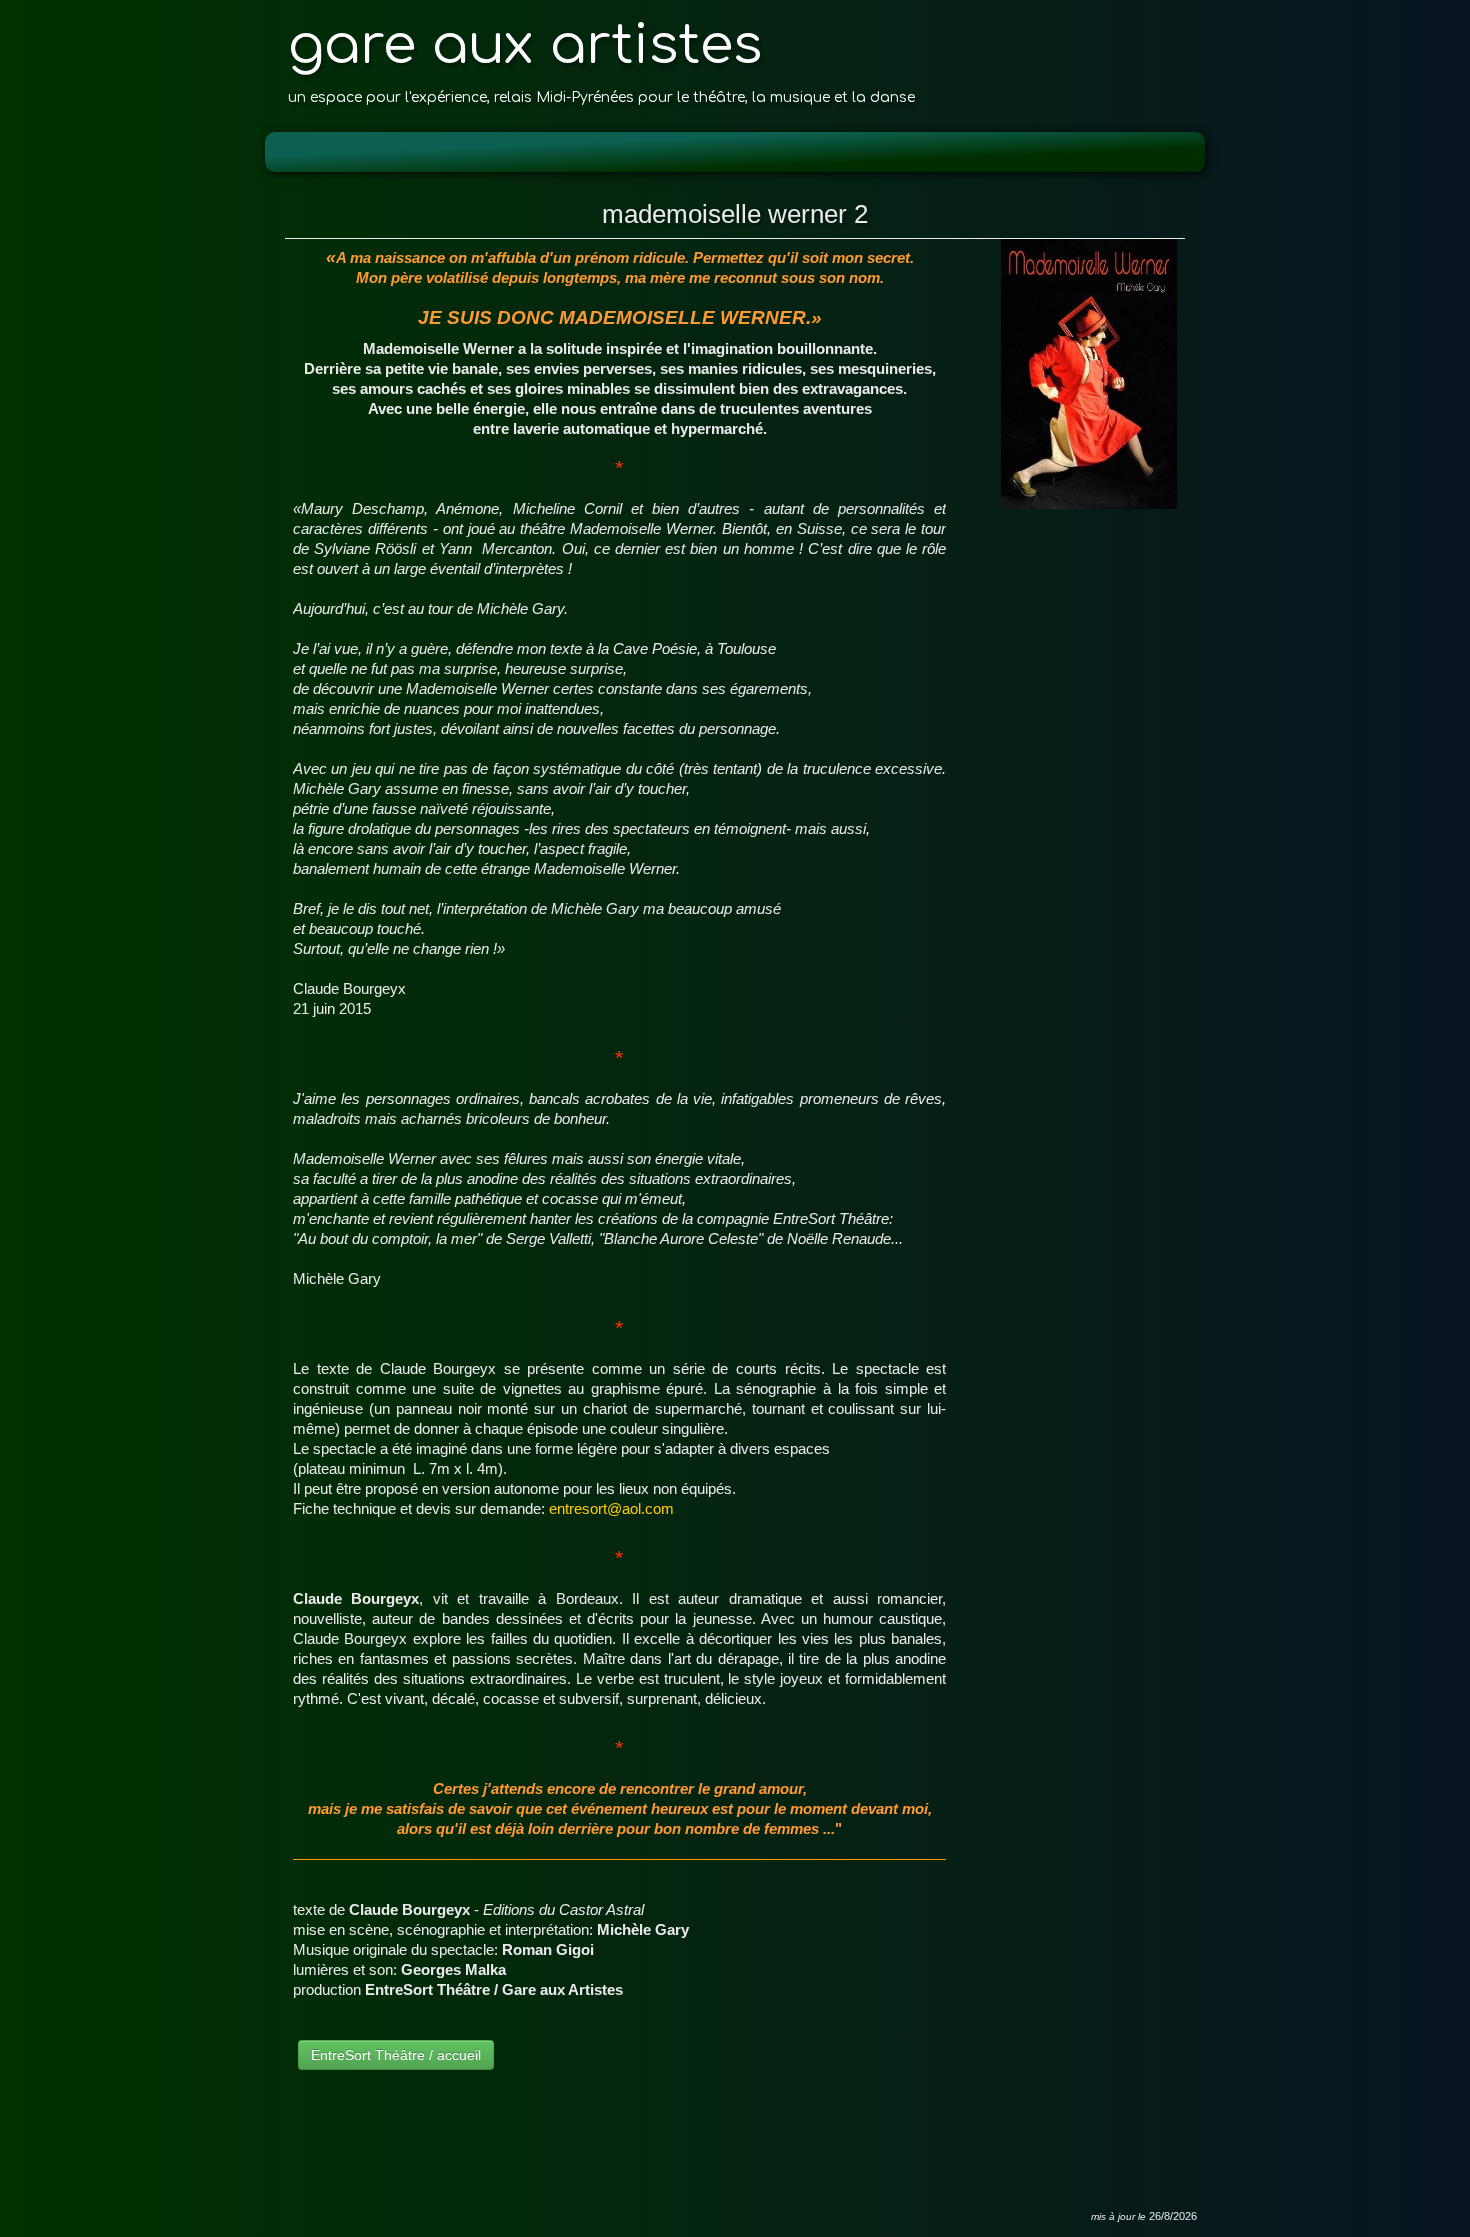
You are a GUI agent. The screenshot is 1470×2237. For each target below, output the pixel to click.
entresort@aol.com (611, 1508)
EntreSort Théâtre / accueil (396, 2055)
